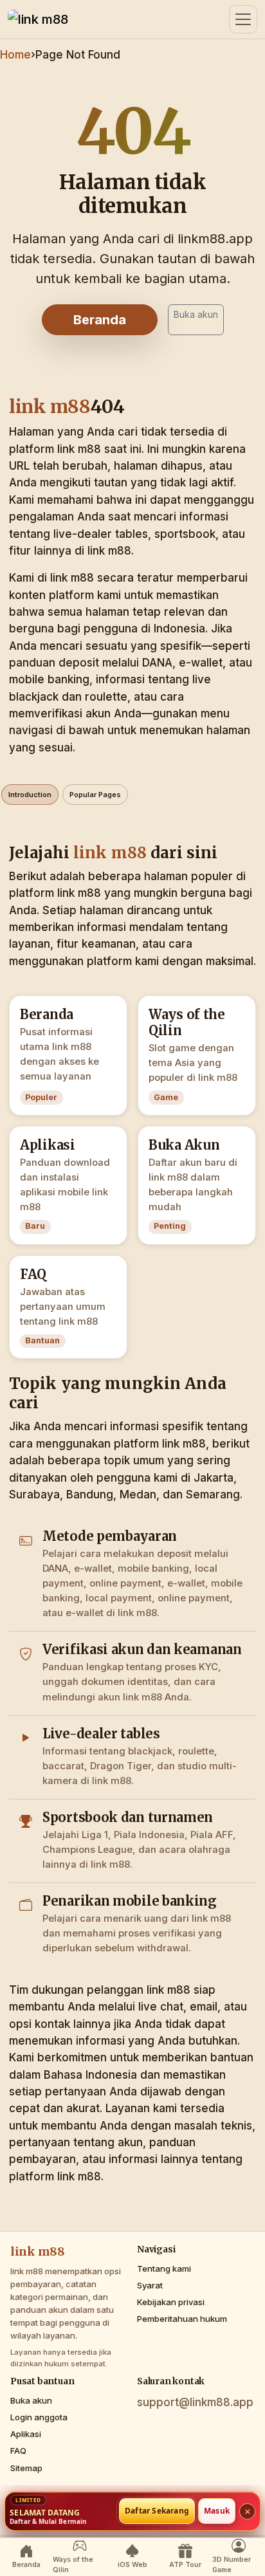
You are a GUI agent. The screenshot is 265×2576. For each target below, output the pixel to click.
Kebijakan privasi (171, 2302)
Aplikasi (26, 2434)
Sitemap (26, 2468)
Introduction (30, 795)
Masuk (217, 2511)
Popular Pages (95, 795)
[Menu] (243, 19)
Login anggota (39, 2417)
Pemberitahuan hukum (182, 2319)
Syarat (150, 2285)
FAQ (18, 2451)
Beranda (100, 320)
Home (15, 55)
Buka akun (196, 314)
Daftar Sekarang (157, 2511)
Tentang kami (164, 2268)
